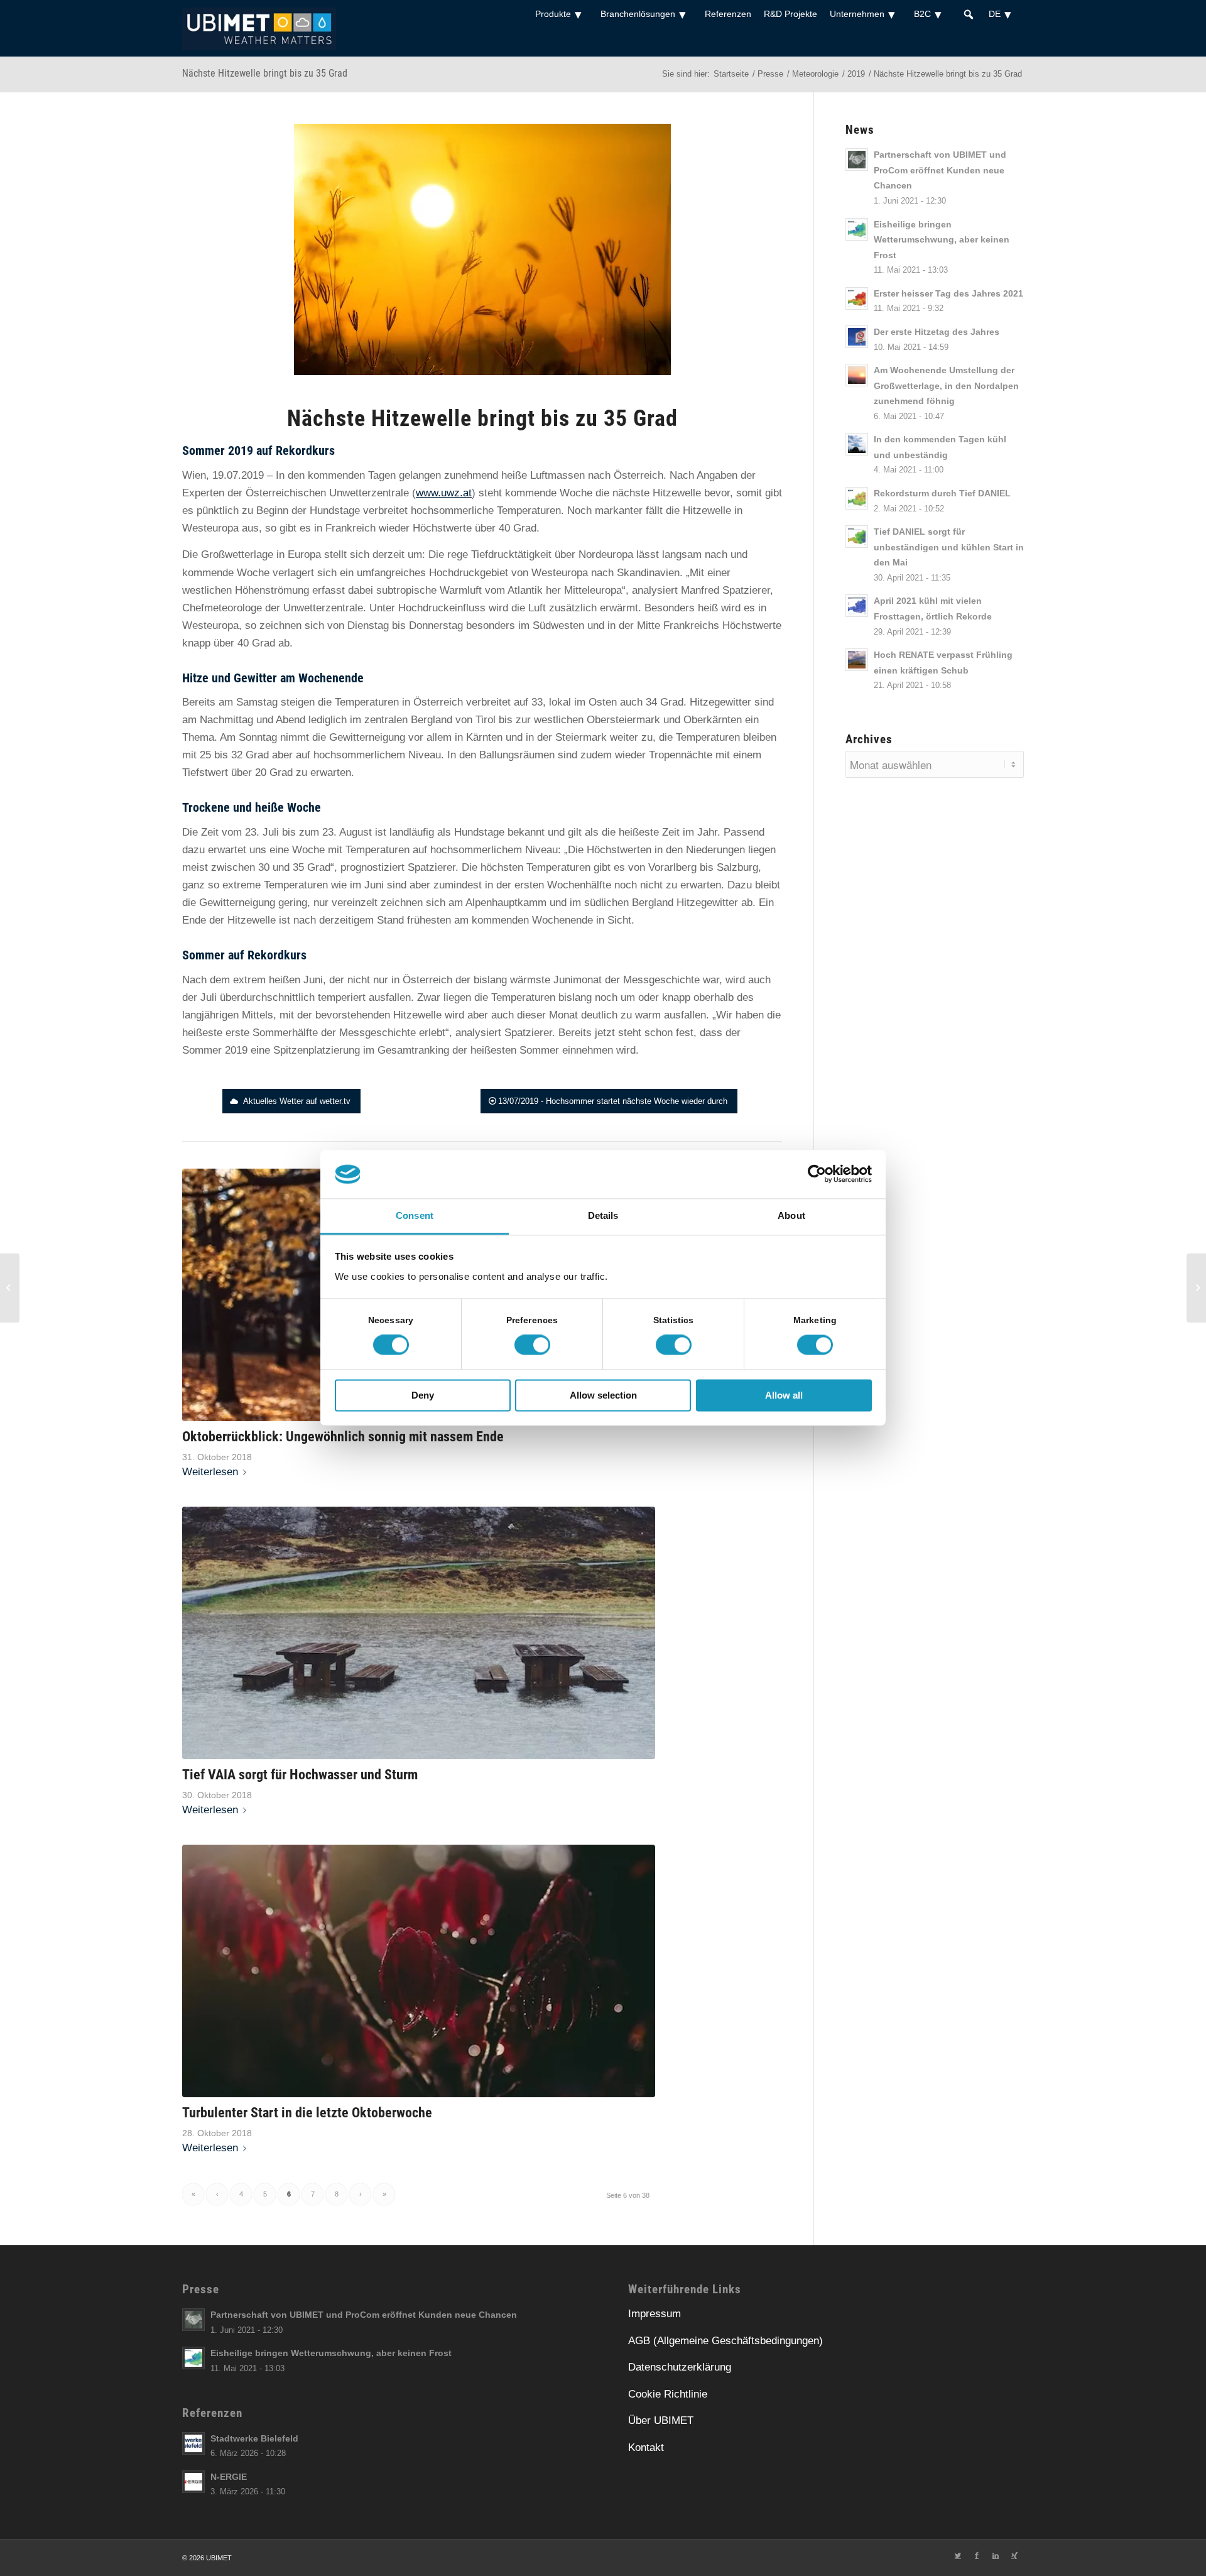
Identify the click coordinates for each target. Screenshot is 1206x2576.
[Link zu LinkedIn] (996, 2555)
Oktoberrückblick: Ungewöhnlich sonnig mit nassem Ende (343, 1436)
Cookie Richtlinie (668, 2394)
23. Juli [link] (262, 832)
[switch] (532, 1345)
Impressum (655, 2314)
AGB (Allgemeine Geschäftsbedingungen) (725, 2341)
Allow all (784, 1395)
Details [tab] (603, 1215)
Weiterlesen (210, 1472)
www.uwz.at (444, 493)
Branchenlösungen (638, 14)
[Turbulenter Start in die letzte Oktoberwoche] (419, 1971)
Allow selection (603, 1395)
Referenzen (728, 14)
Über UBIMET (661, 2420)
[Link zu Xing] (1014, 2555)
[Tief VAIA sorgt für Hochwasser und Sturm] (419, 1633)
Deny (423, 1395)
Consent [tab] (415, 1215)
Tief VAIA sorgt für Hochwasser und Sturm (300, 1774)
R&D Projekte (790, 14)
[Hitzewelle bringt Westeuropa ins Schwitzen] (1196, 1288)
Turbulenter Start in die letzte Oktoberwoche (307, 2112)
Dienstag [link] (368, 625)
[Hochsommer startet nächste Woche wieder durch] (10, 1288)
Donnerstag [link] (436, 625)
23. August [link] (347, 832)
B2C (922, 14)
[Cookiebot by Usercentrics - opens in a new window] (817, 1174)
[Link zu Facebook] (977, 2555)
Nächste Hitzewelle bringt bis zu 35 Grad (265, 73)
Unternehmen (857, 14)
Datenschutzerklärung (680, 2367)
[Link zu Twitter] (958, 2555)
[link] (444, 493)
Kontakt (646, 2448)
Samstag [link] (257, 702)
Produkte (553, 14)
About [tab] (791, 1215)
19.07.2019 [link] (238, 475)
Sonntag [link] (258, 737)
